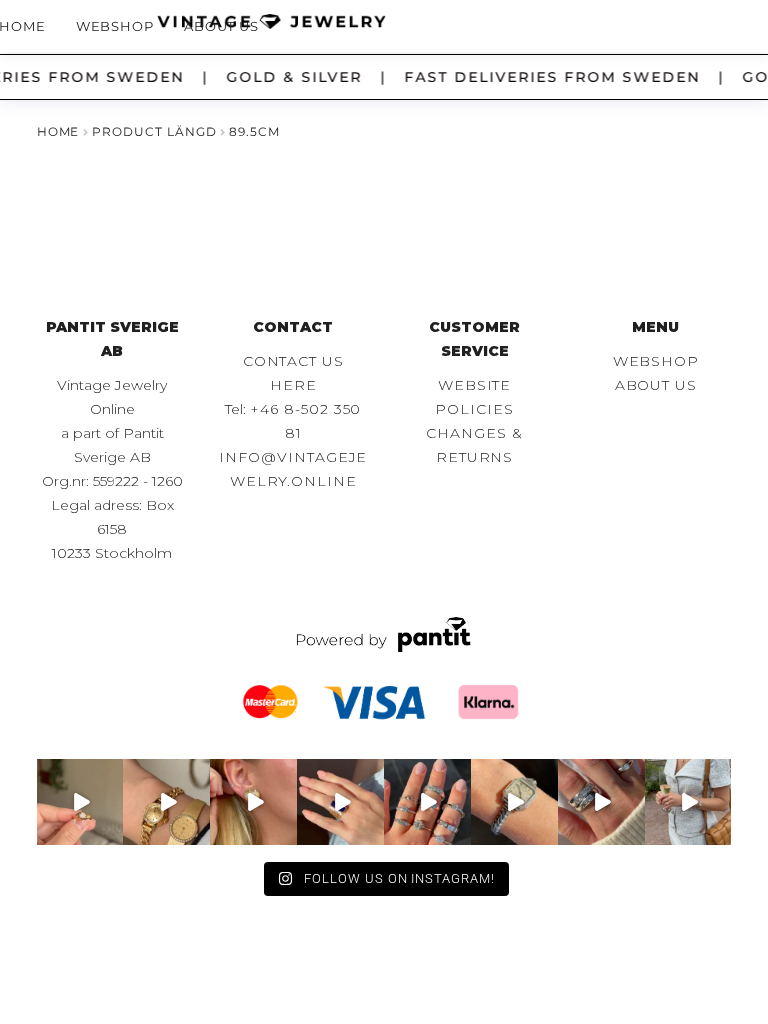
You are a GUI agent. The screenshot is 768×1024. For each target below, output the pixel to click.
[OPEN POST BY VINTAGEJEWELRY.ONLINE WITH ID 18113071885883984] (514, 802)
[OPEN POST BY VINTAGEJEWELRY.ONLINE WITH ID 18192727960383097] (166, 802)
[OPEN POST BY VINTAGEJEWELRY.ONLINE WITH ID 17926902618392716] (340, 802)
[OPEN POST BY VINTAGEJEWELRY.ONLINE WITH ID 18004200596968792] (427, 802)
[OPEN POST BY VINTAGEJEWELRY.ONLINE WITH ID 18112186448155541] (253, 802)
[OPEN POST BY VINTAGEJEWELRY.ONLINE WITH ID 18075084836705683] (688, 802)
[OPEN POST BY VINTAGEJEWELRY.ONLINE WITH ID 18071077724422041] (601, 802)
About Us (221, 26)
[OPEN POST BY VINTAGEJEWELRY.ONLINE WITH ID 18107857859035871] (80, 802)
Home (58, 131)
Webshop (115, 26)
